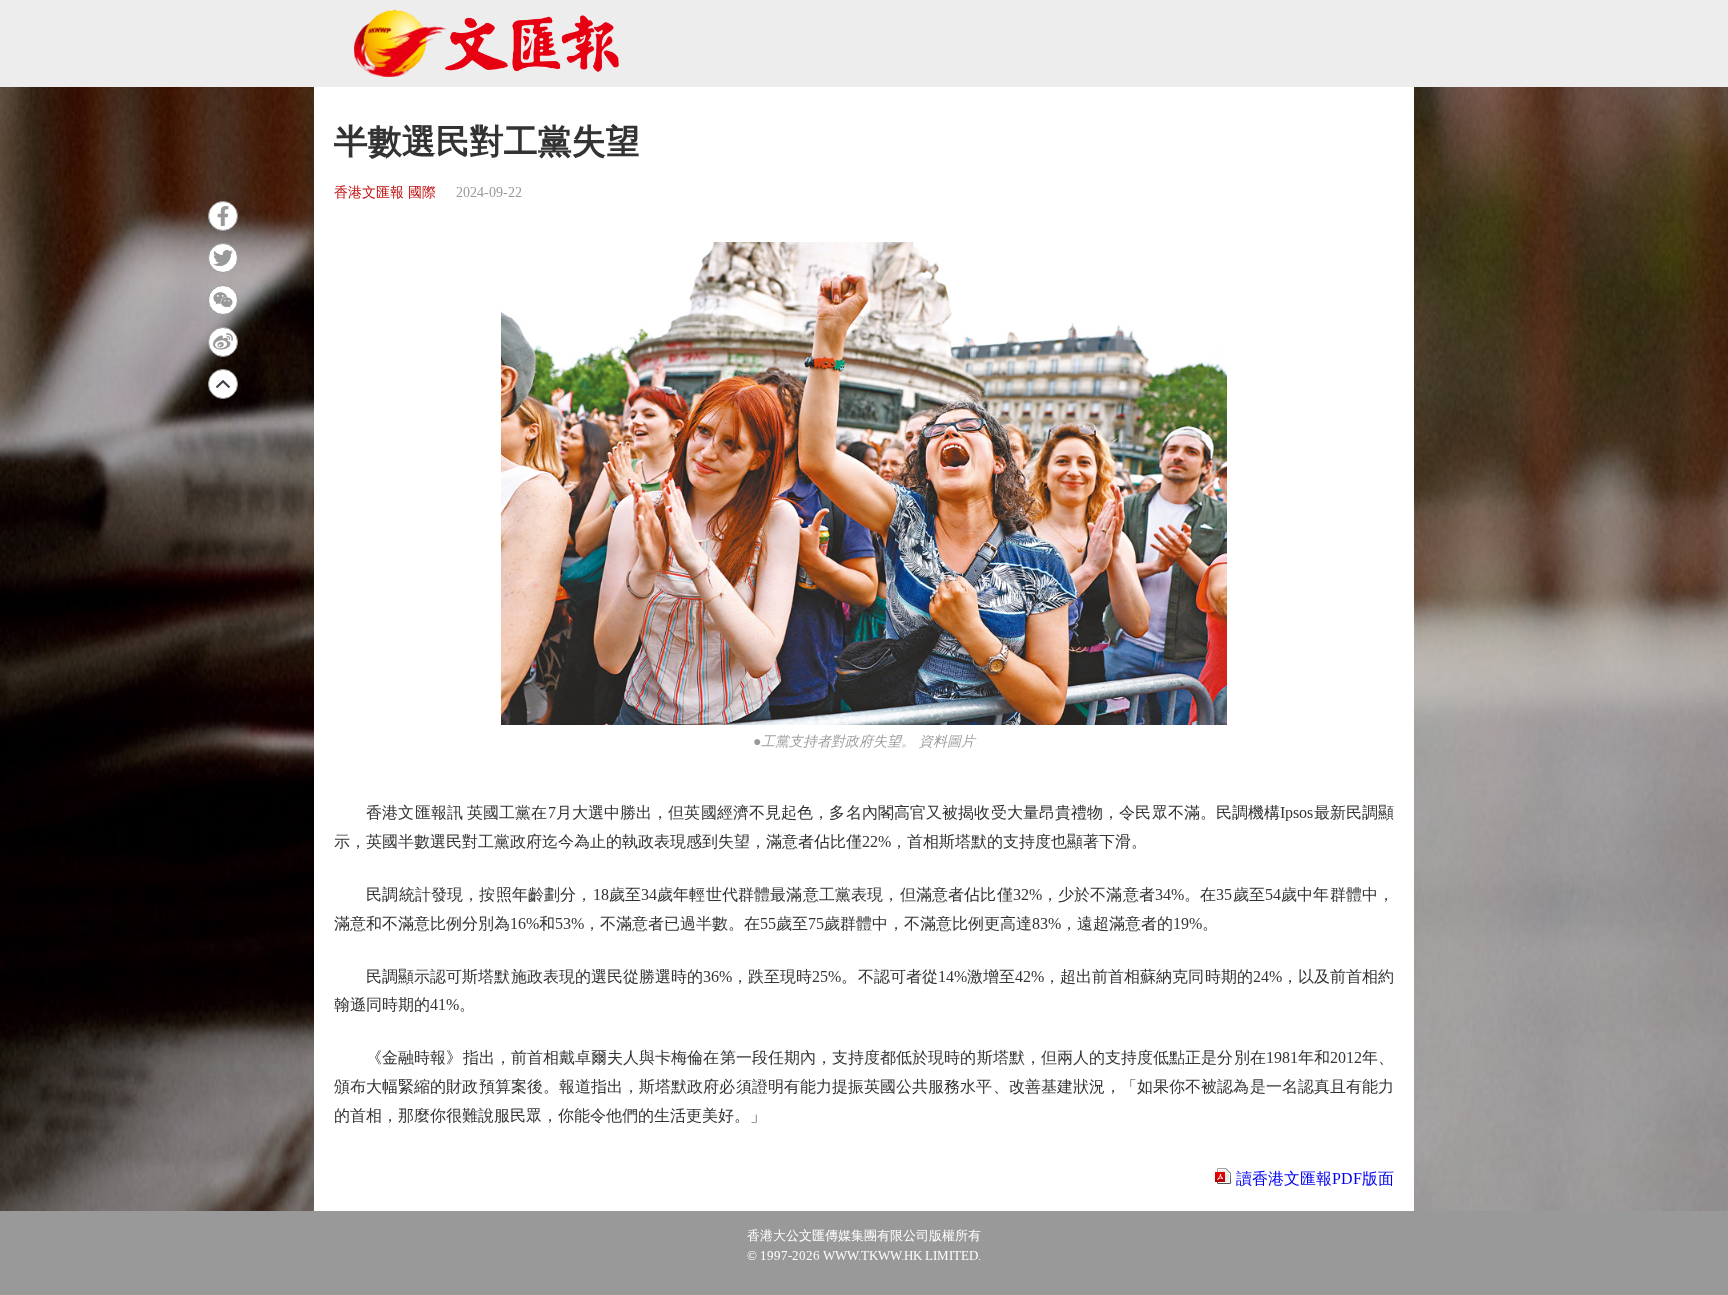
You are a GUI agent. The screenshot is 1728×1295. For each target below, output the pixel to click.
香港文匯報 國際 (385, 192)
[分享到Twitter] (223, 258)
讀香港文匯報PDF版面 (1315, 1178)
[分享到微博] (223, 342)
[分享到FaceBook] (223, 216)
